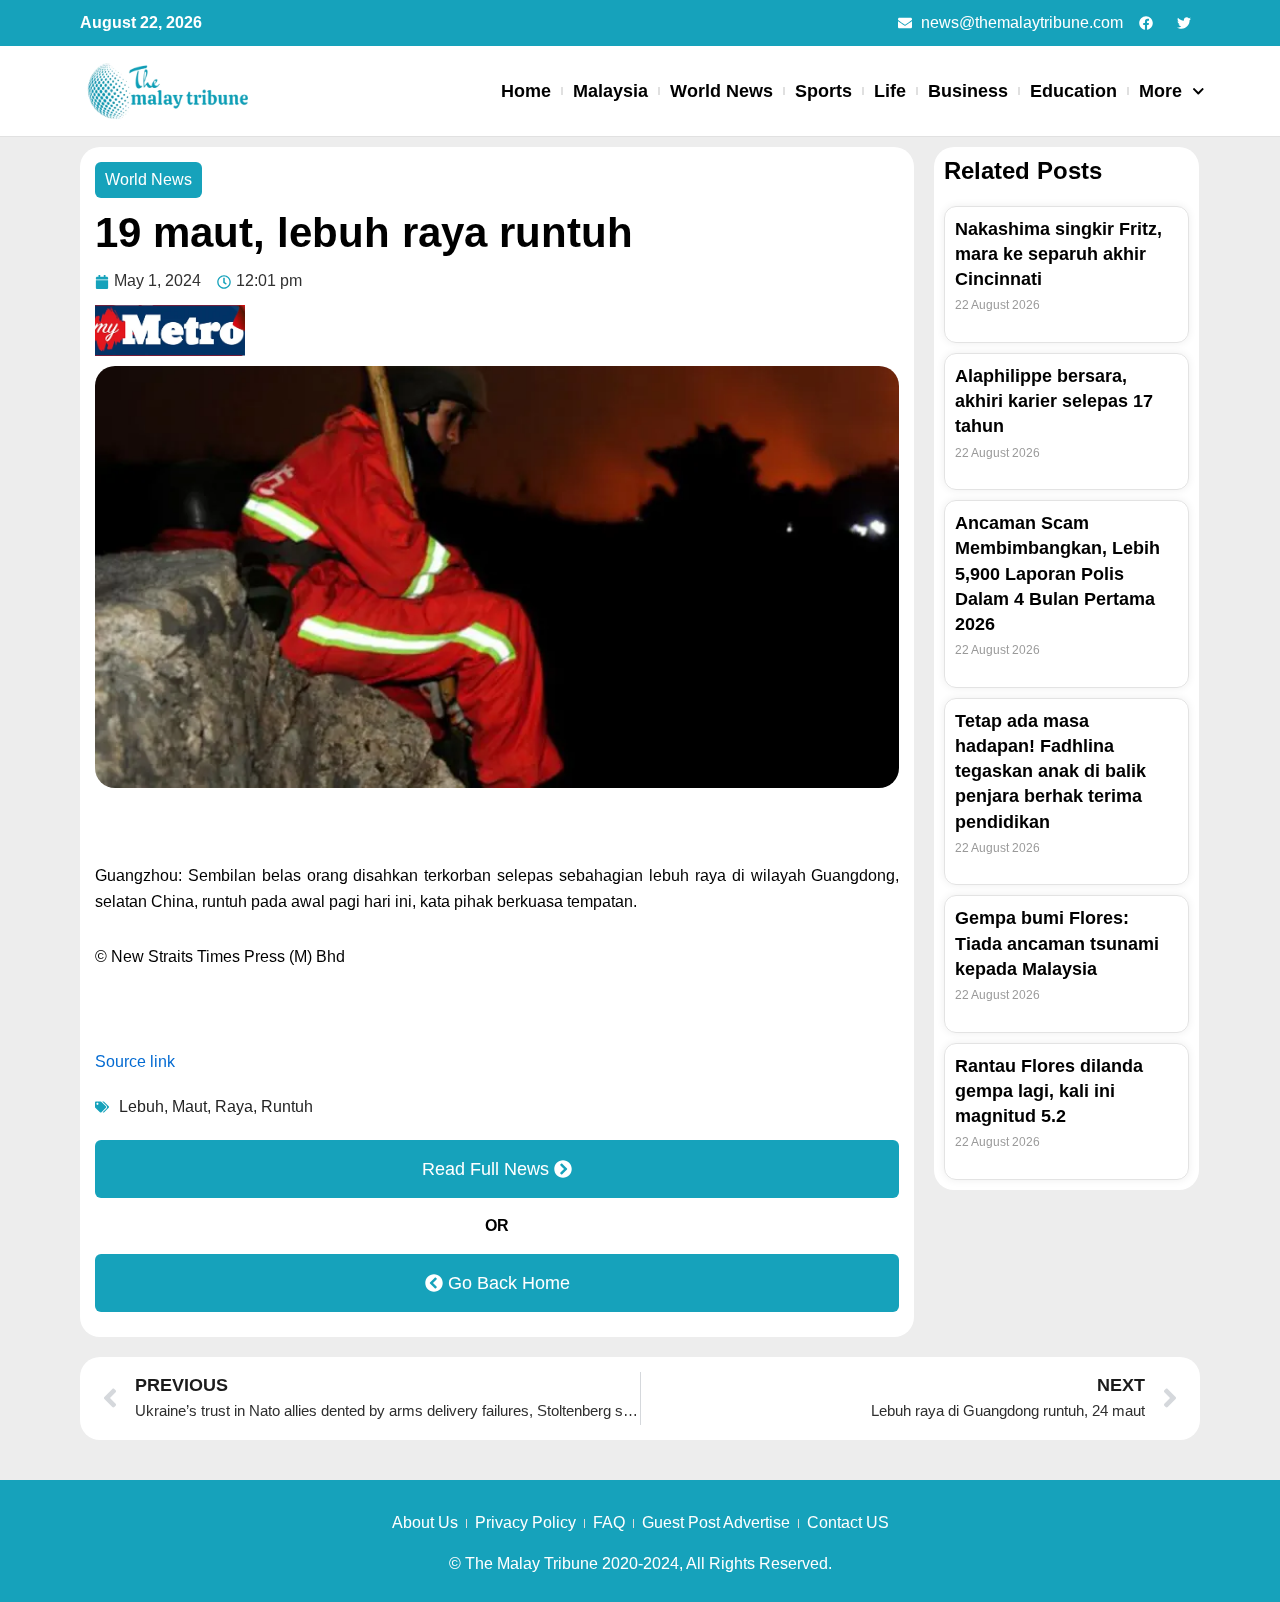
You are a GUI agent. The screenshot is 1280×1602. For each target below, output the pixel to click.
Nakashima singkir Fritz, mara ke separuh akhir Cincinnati (1058, 254)
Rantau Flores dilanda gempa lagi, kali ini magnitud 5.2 (1049, 1091)
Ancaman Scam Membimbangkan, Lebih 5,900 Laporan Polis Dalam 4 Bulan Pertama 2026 (1057, 573)
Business (968, 91)
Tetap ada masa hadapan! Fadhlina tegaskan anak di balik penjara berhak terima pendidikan (1050, 771)
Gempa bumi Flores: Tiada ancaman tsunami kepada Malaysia (1057, 943)
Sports (823, 91)
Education (1073, 91)
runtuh (287, 1106)
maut (189, 1106)
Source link (135, 1061)
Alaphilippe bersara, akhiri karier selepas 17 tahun (1054, 401)
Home (526, 91)
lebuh (141, 1106)
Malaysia (610, 91)
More (1160, 91)
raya (234, 1106)
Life (890, 91)
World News (721, 91)
